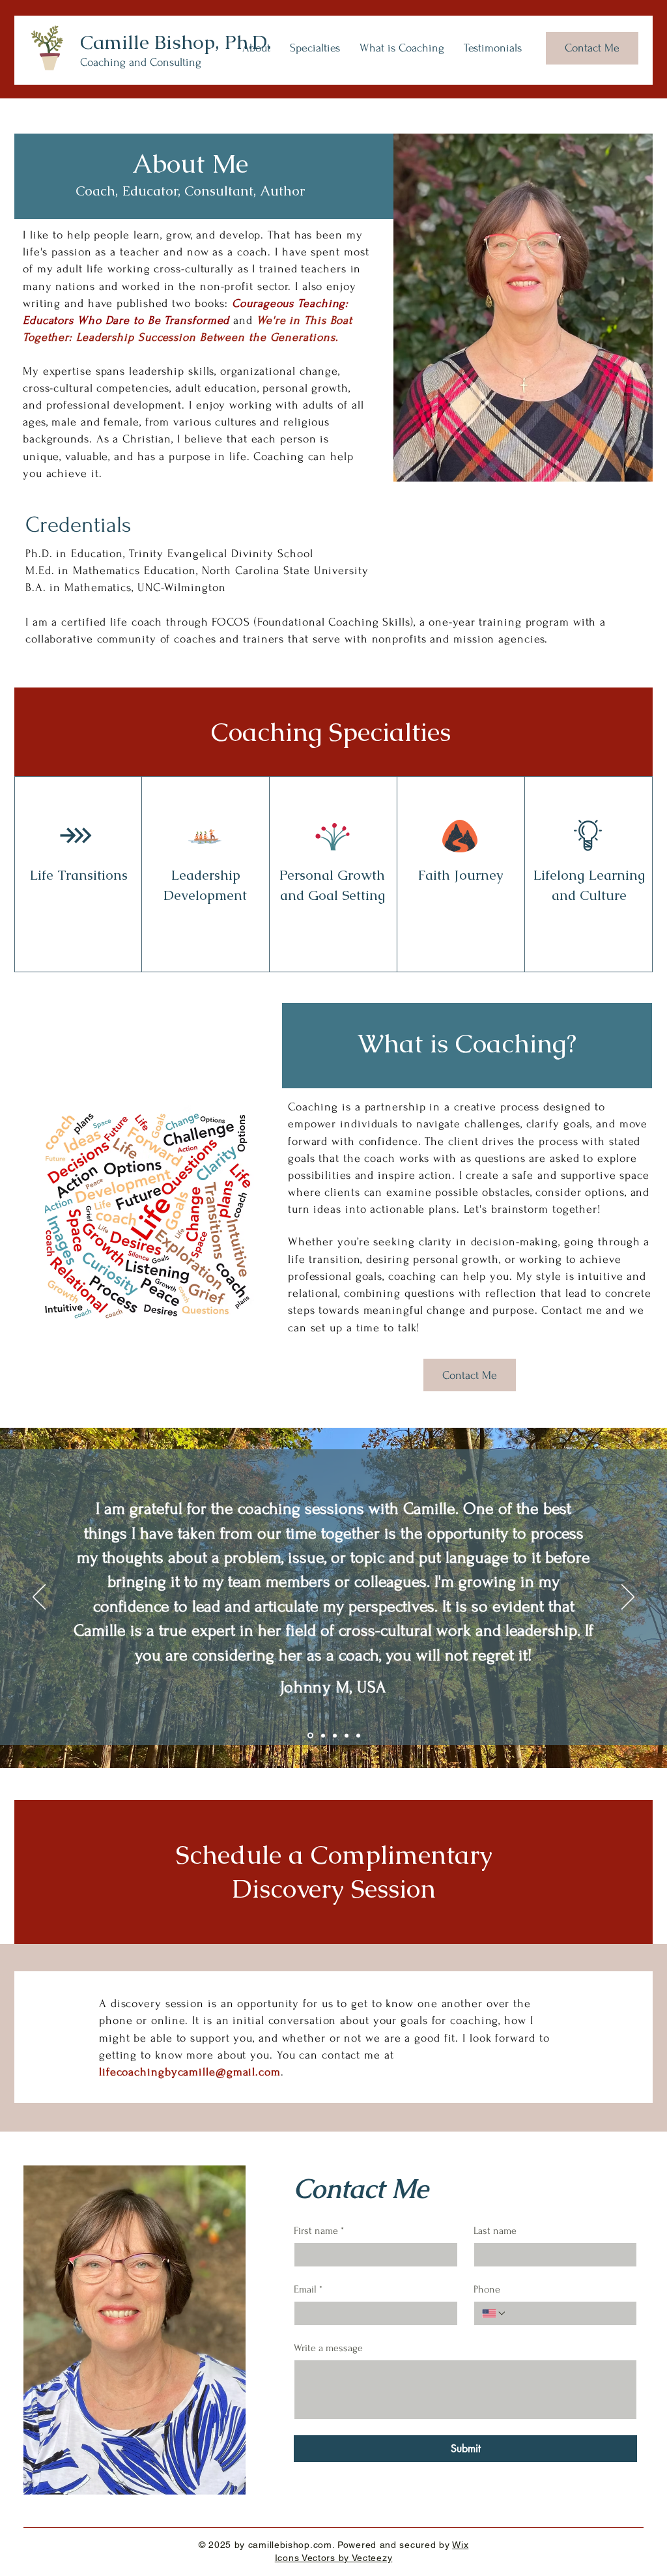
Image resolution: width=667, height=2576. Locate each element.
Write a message (328, 2348)
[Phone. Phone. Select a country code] (494, 2313)
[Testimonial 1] (310, 1736)
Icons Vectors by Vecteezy (334, 2558)
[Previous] (39, 1598)
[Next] (628, 1598)
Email (308, 2289)
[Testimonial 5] (358, 1735)
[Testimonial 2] (323, 1735)
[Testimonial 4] (347, 1735)
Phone (487, 2289)
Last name (495, 2231)
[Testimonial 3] (335, 1735)
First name (319, 2231)
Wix (460, 2545)
